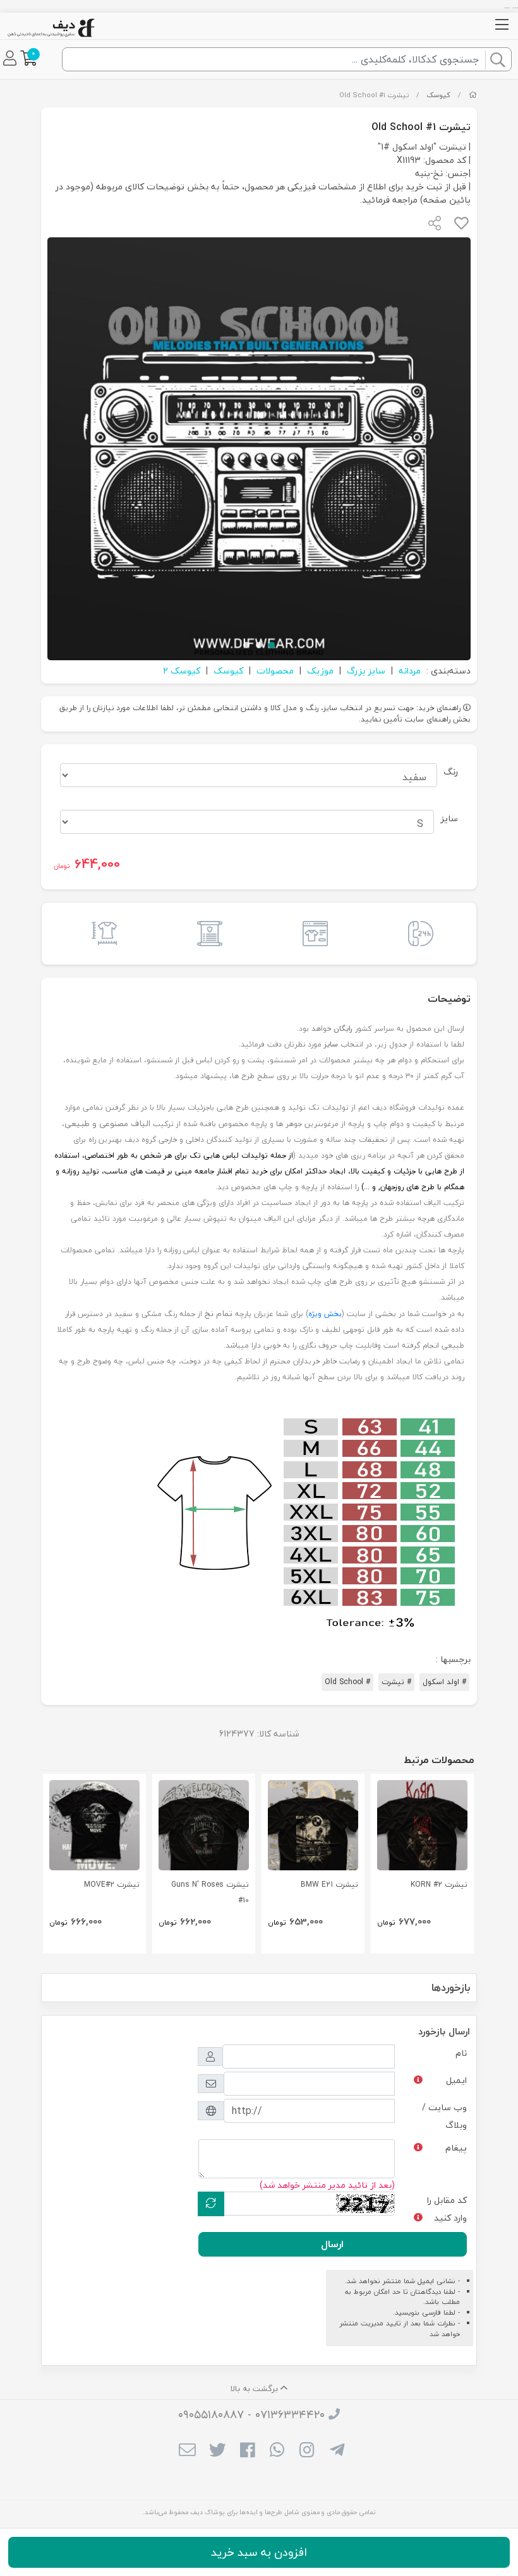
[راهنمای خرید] (312, 934)
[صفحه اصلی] (473, 95)
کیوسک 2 (182, 671)
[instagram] (307, 2452)
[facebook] (247, 2452)
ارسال (332, 2244)
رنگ (451, 772)
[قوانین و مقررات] (206, 934)
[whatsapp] (277, 2452)
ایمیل (456, 2080)
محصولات (275, 671)
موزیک (320, 671)
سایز (449, 818)
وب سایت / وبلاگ (444, 2116)
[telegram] (337, 2452)
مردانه (410, 671)
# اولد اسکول (444, 1682)
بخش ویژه (325, 1314)
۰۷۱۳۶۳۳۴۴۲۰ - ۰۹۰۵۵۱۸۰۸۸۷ (251, 2415)
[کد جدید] (211, 2204)
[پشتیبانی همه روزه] (417, 934)
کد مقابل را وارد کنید (447, 2209)
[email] (187, 2452)
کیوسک (438, 95)
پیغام (456, 2148)
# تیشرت (396, 1682)
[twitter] (217, 2452)
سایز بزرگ (366, 671)
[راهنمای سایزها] (101, 934)
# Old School (347, 1682)
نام (461, 2053)
